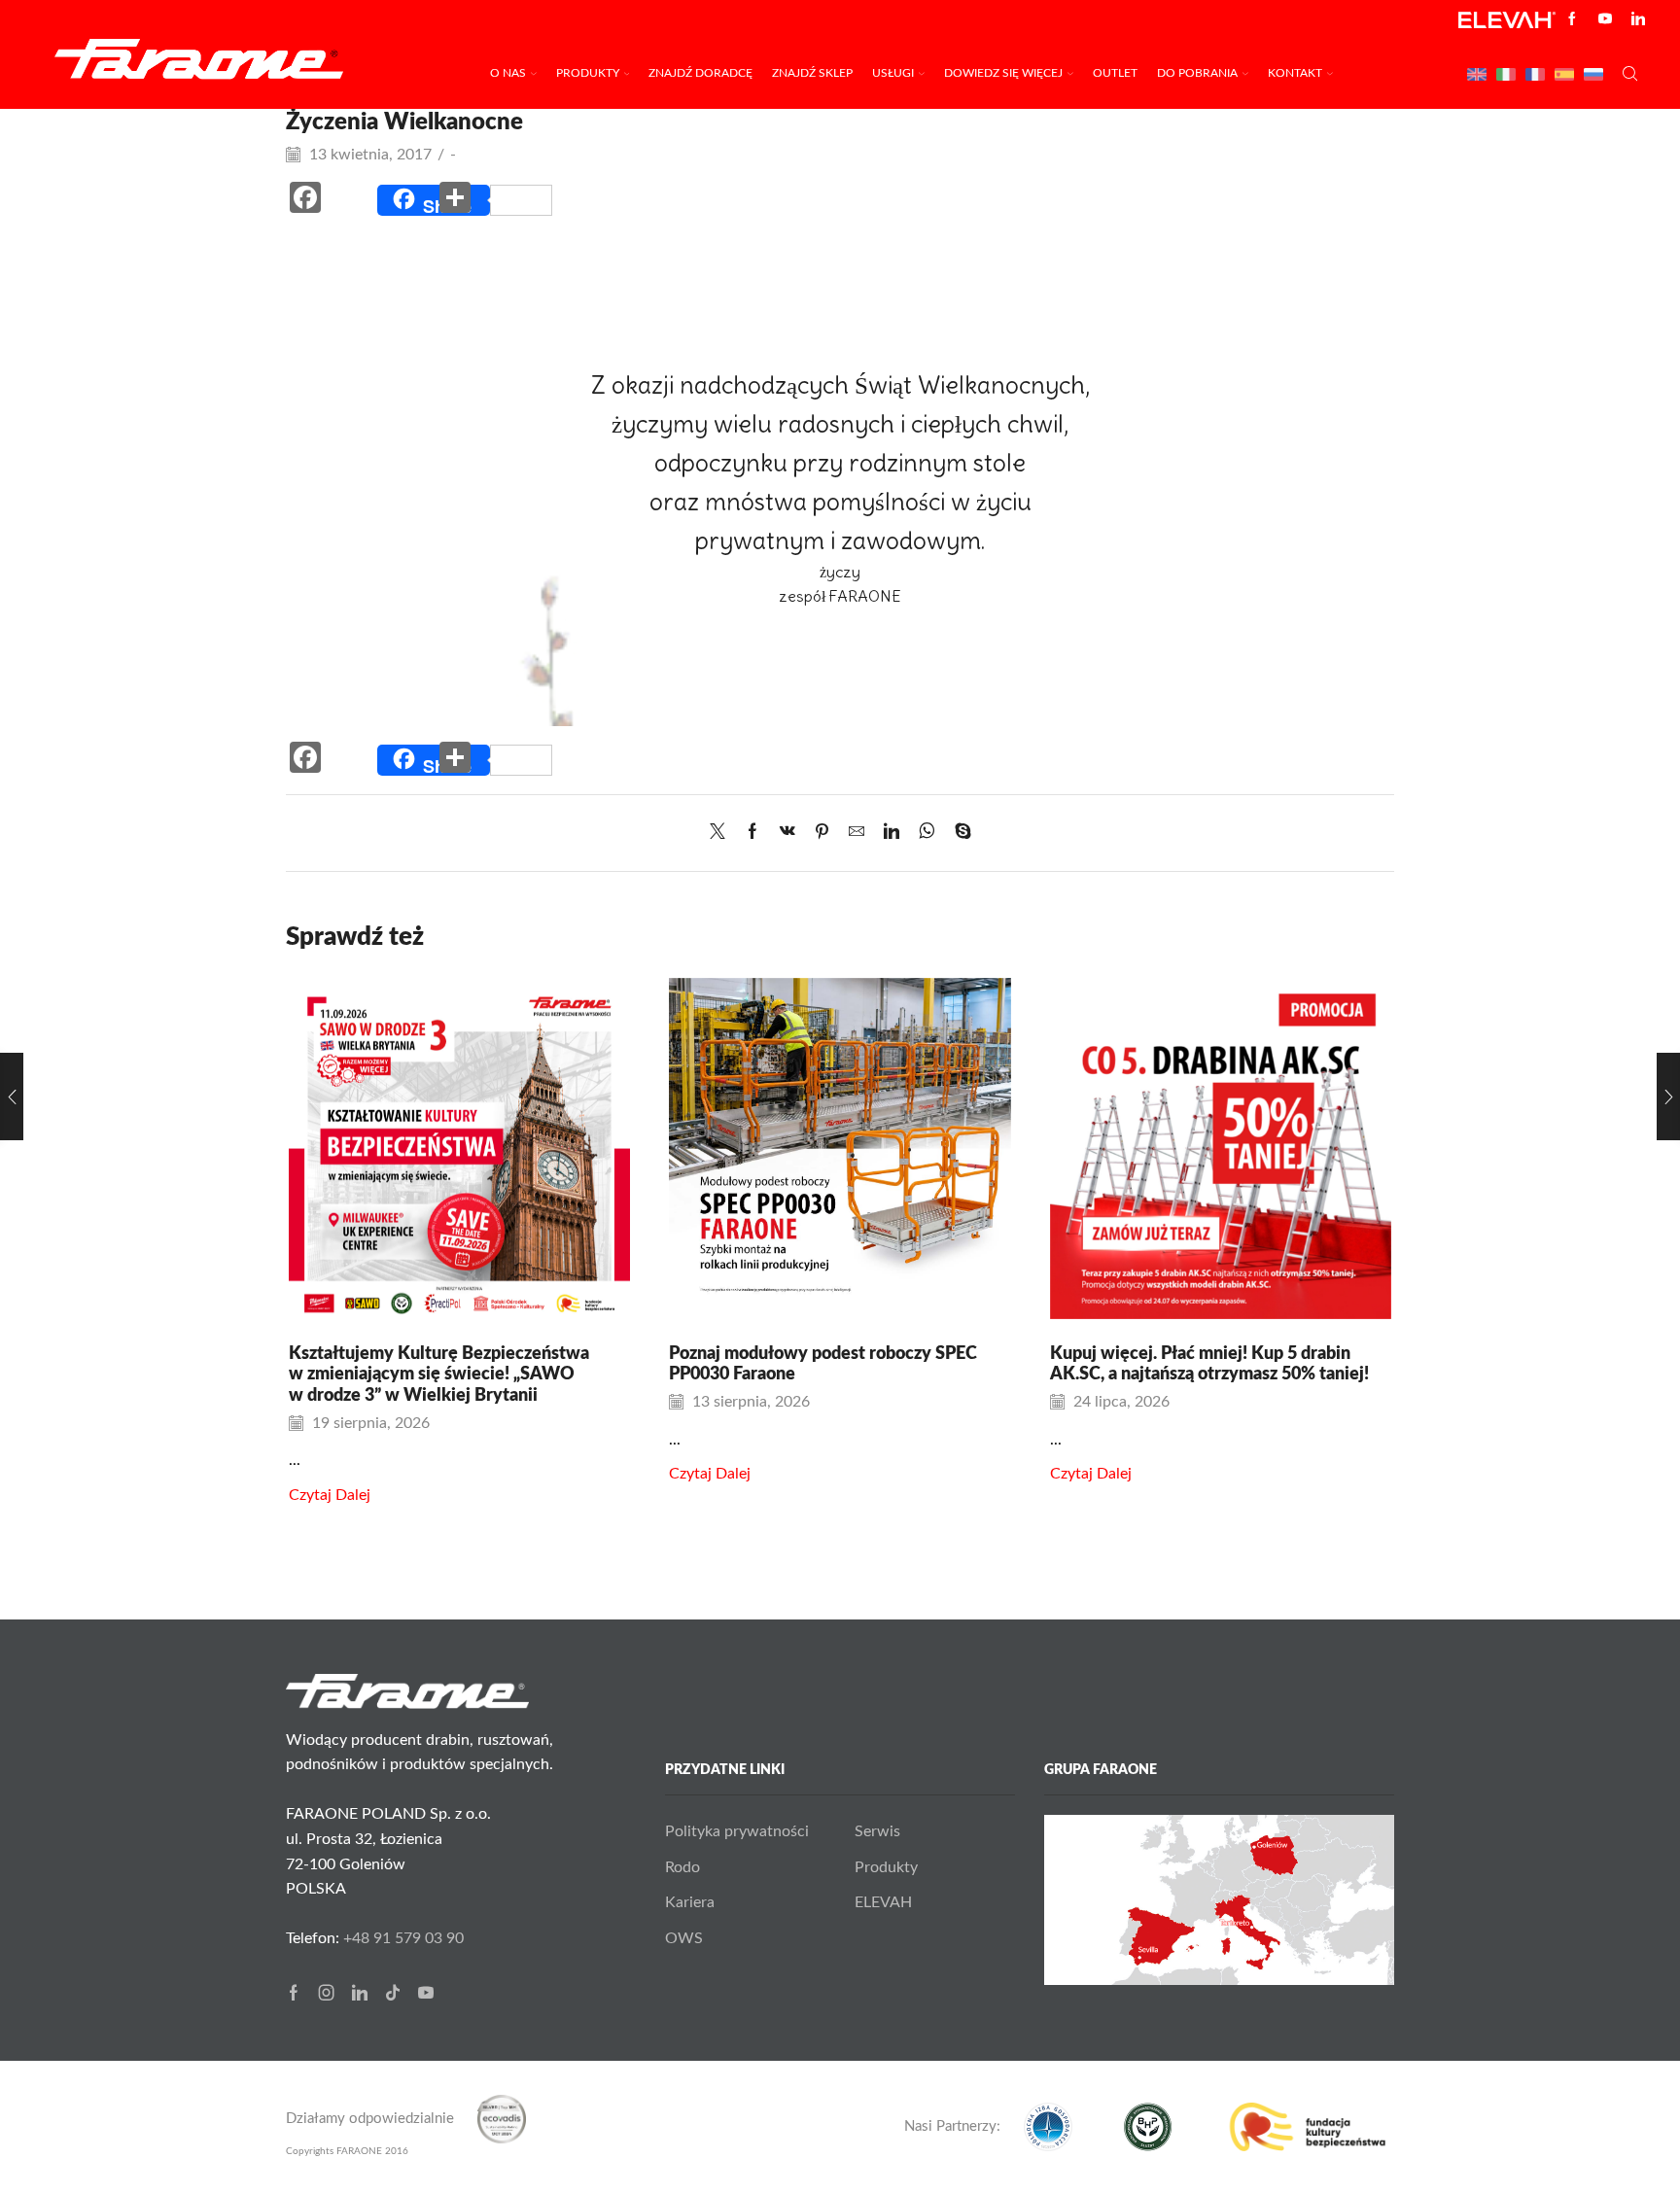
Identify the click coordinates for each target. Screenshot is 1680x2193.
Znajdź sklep (812, 73)
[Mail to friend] (857, 833)
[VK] (787, 833)
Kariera (690, 1902)
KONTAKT (1295, 73)
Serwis (877, 1831)
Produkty (886, 1867)
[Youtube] (1605, 20)
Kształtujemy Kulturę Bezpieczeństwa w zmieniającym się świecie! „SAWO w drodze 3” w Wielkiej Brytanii (439, 1375)
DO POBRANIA (1197, 73)
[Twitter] (722, 833)
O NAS (508, 73)
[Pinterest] (822, 833)
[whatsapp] (927, 833)
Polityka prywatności (737, 1831)
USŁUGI (893, 73)
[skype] (958, 833)
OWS (684, 1938)
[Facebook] (1572, 20)
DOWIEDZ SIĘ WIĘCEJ (1003, 73)
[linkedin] (892, 833)
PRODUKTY (588, 73)
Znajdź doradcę (700, 73)
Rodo (682, 1867)
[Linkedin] (1638, 20)
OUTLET (1115, 73)
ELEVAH (883, 1902)
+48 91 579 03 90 (403, 1938)
